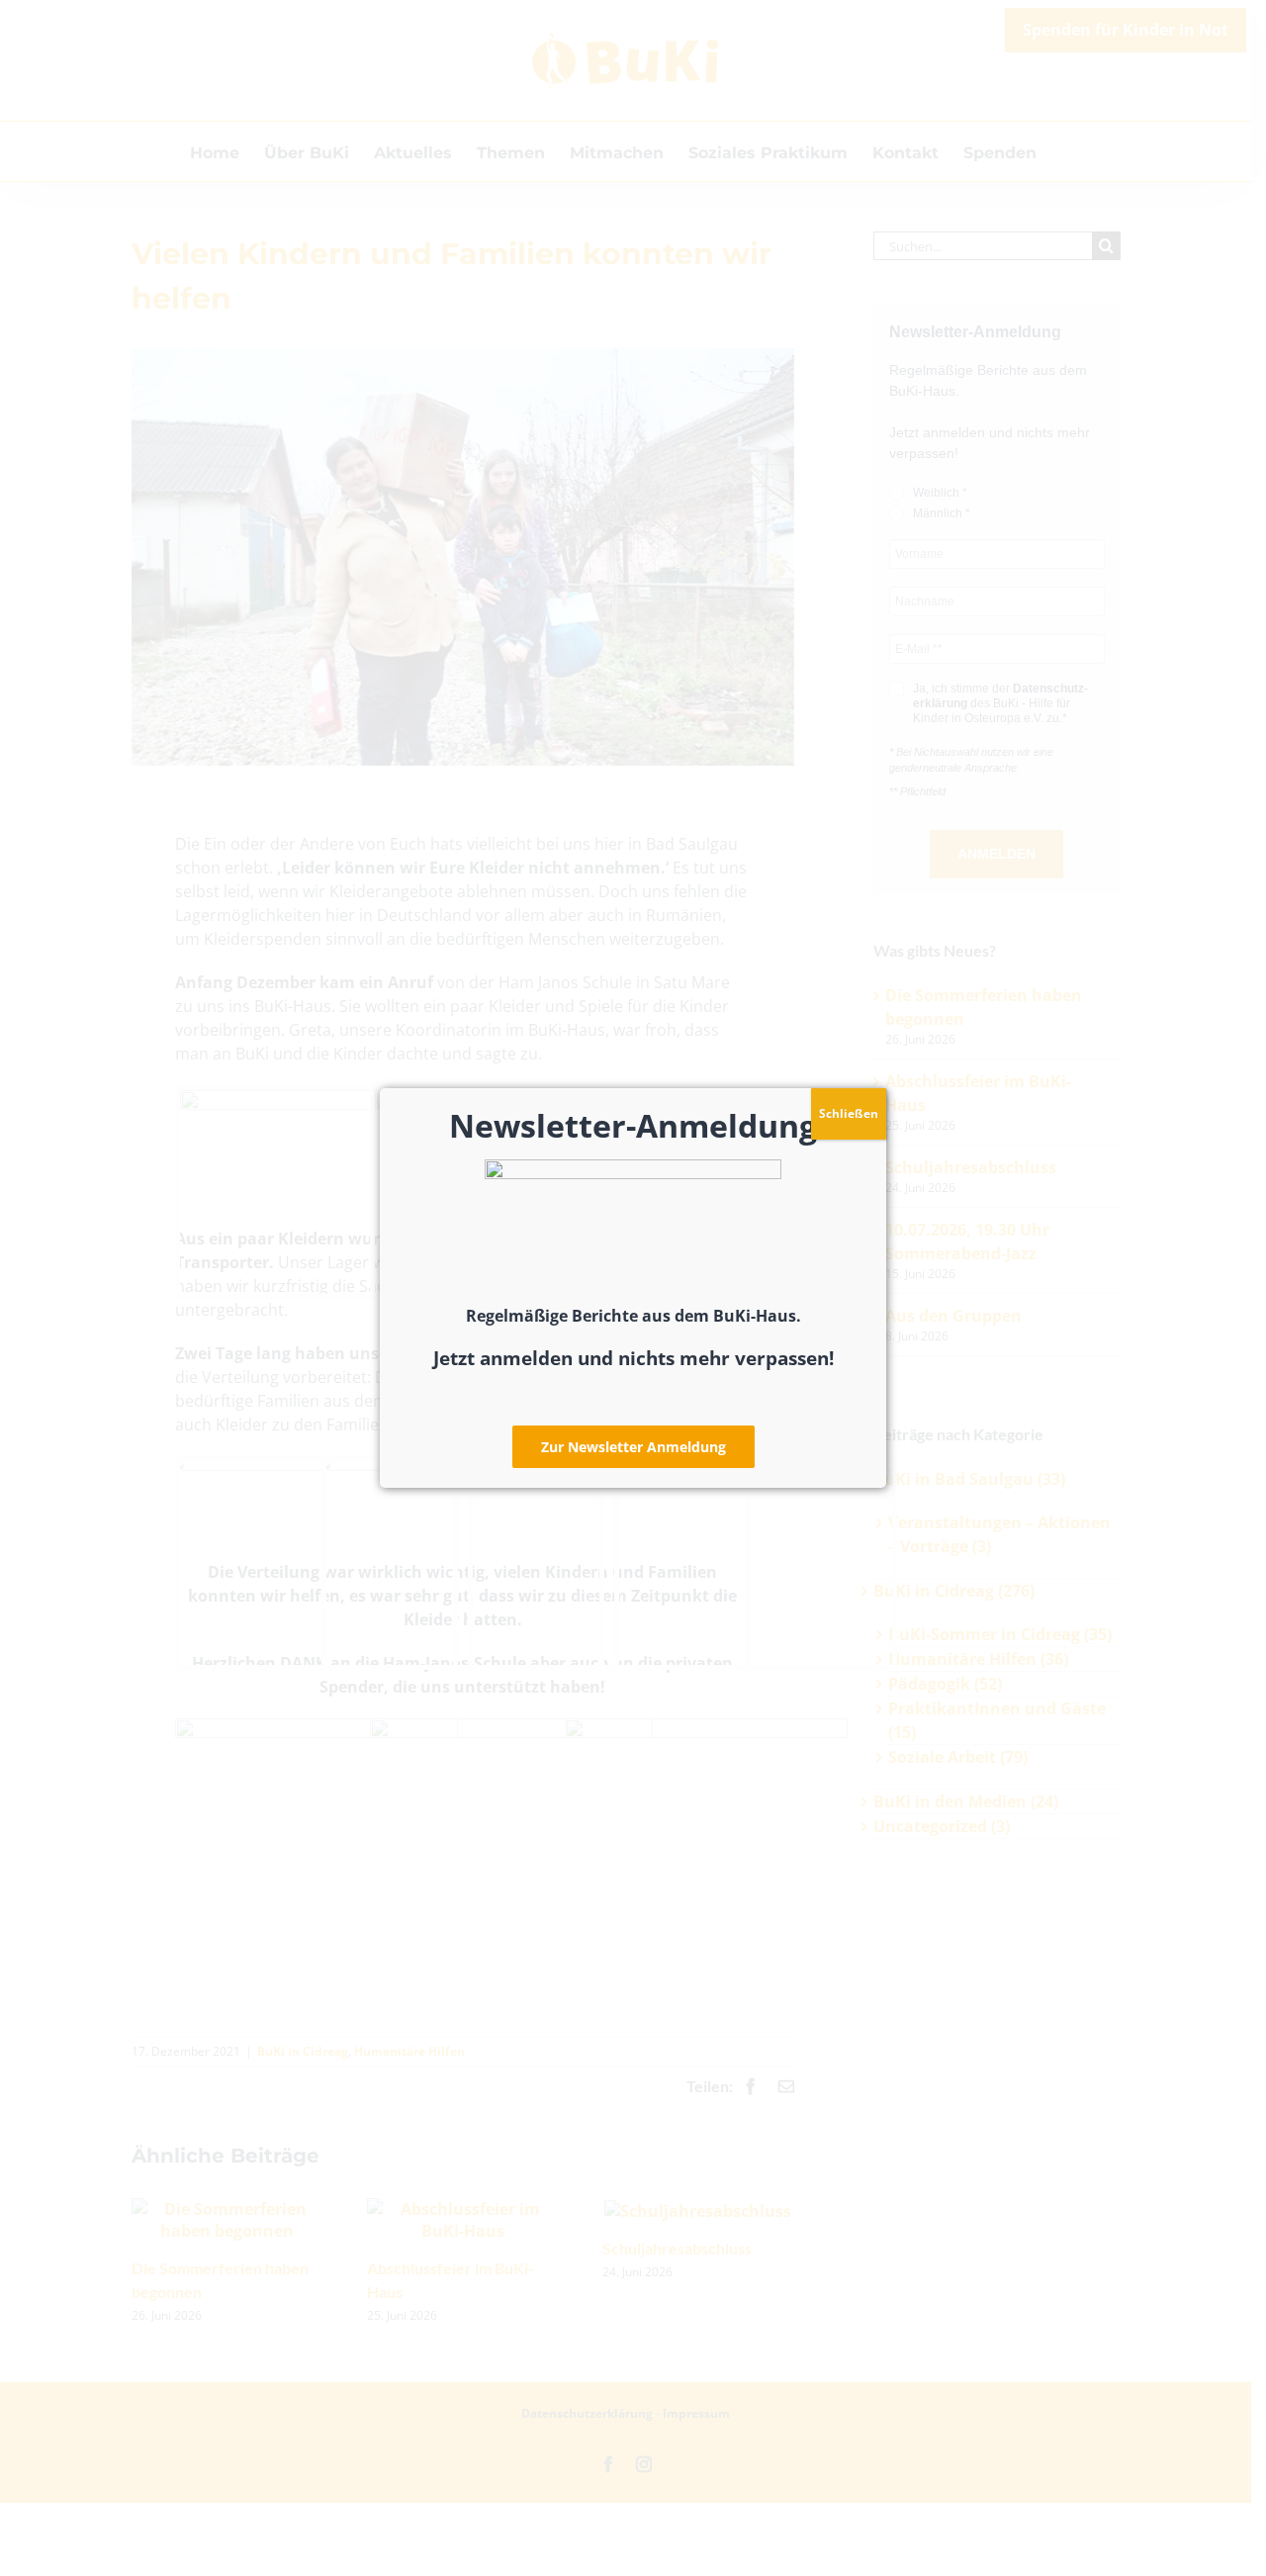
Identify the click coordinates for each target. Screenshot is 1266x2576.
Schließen (849, 1113)
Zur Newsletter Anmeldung (633, 1447)
